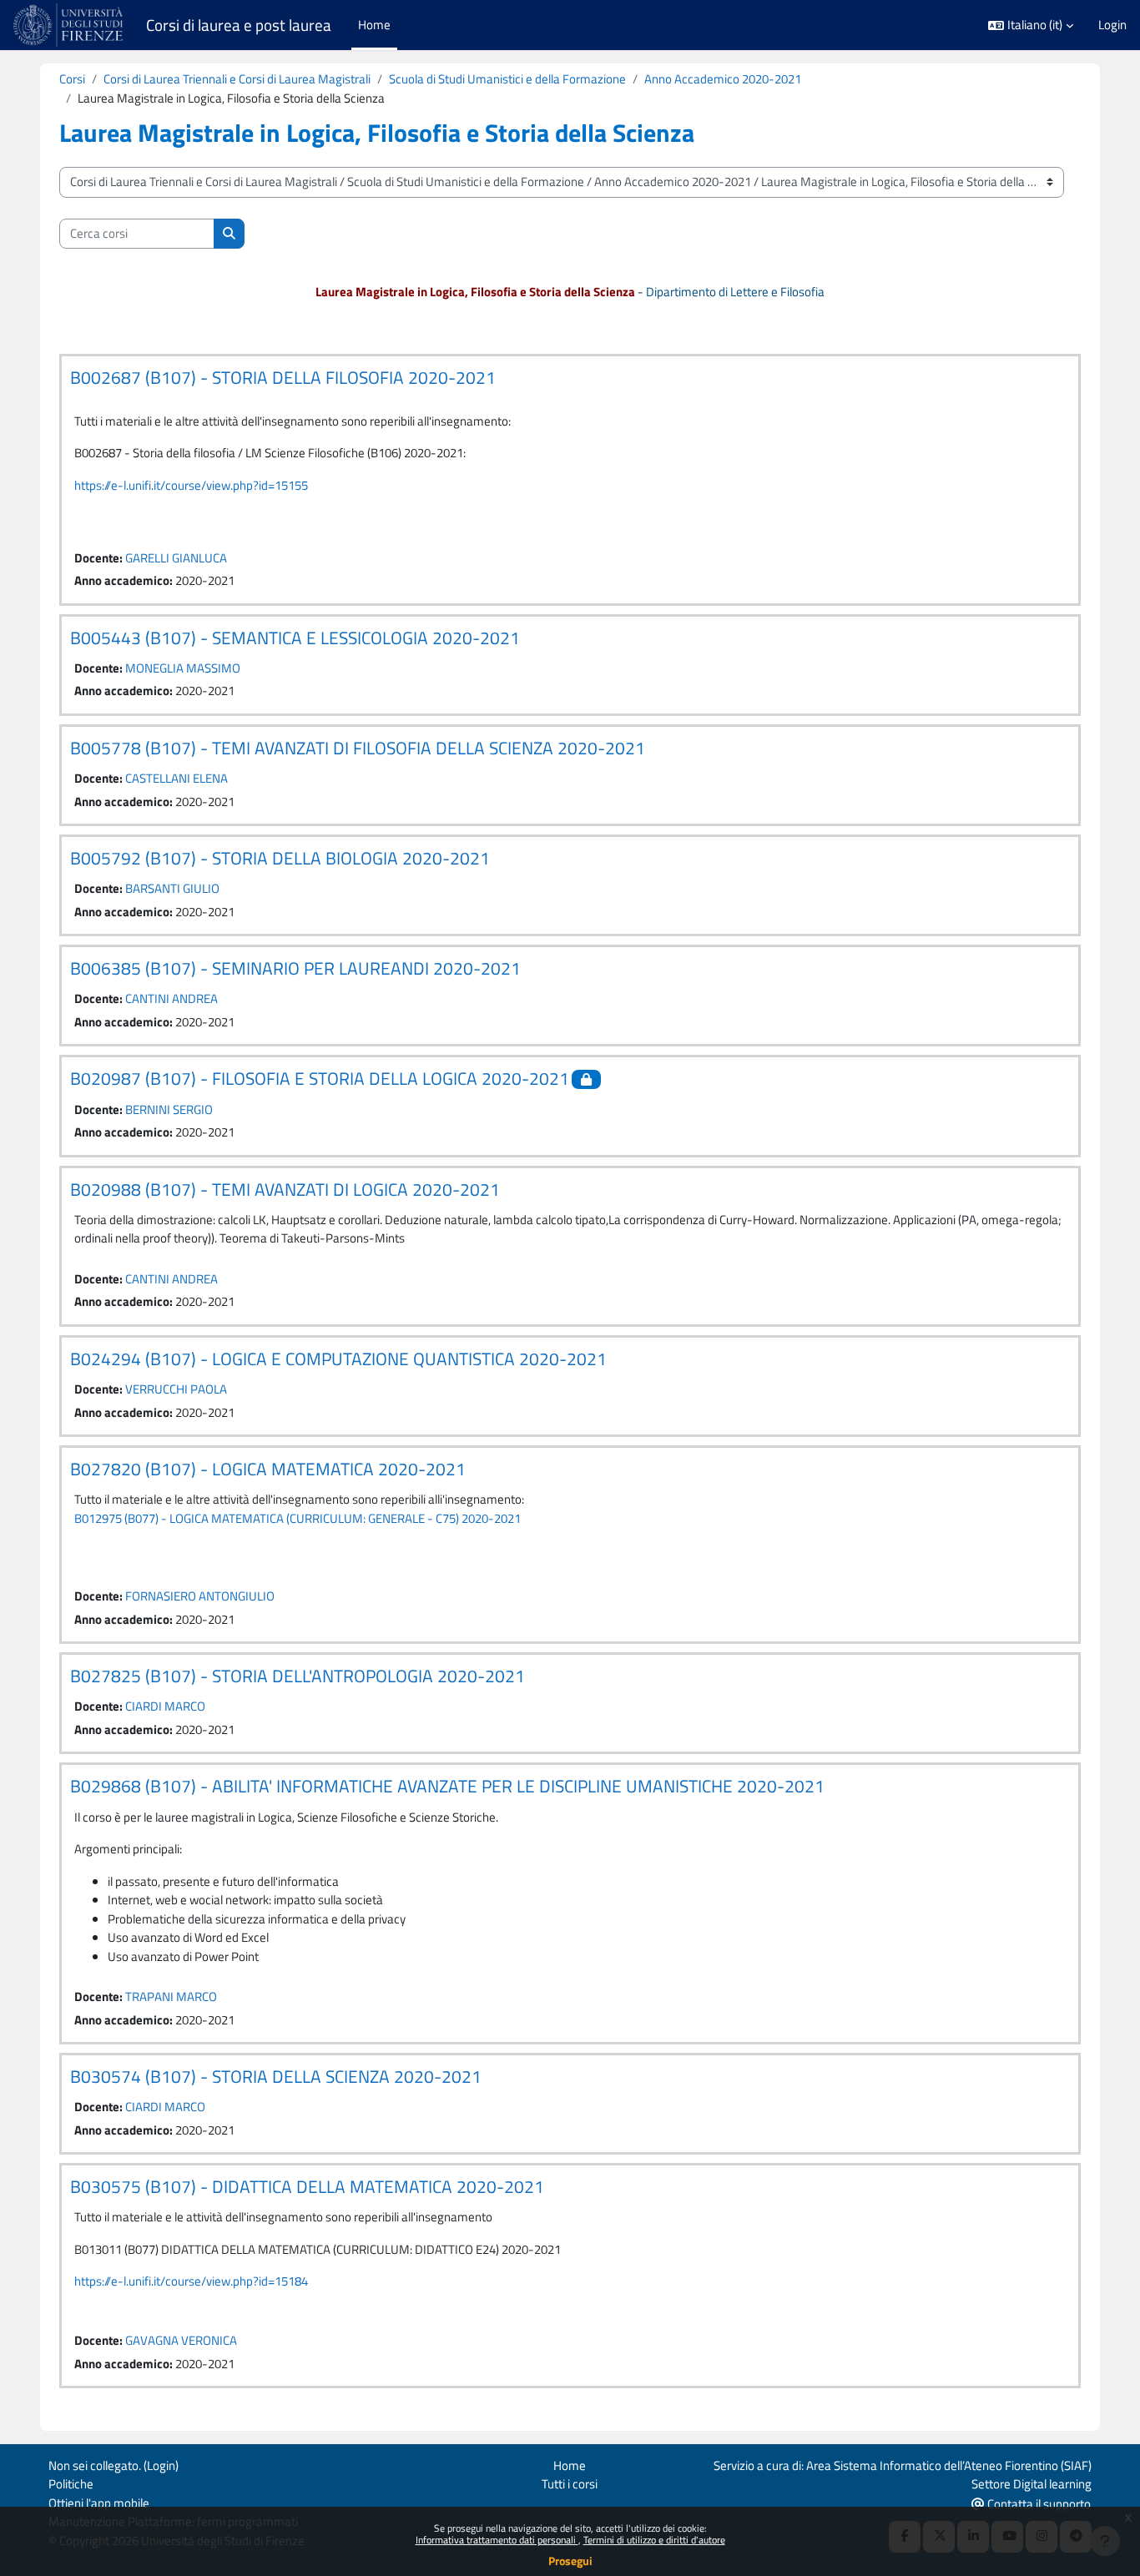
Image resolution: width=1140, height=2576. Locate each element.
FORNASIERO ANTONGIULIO (200, 1596)
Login (1112, 25)
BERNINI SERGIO (169, 1109)
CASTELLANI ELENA (177, 778)
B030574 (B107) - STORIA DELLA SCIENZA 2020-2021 (276, 2076)
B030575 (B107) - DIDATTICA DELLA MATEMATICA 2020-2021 (307, 2186)
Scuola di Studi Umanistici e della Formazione (507, 79)
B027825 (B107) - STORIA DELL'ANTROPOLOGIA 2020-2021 (298, 1676)
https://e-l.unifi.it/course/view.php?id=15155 (191, 485)
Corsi (72, 79)
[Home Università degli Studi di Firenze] (70, 25)
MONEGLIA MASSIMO (183, 668)
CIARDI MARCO (165, 1706)
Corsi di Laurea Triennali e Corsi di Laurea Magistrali (237, 79)
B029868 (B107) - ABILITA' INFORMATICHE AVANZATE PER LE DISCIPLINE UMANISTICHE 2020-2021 (447, 1786)
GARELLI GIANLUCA (176, 558)
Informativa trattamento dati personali (497, 2540)
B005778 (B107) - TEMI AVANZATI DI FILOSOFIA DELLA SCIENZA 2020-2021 (358, 748)
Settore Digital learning (1032, 2484)
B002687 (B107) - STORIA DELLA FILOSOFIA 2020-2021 (283, 377)
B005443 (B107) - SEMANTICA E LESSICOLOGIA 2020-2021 (295, 638)
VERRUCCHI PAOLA (176, 1389)
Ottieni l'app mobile (99, 2503)
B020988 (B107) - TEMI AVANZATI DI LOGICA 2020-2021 (285, 1189)
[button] (1031, 25)
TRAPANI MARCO (171, 1996)
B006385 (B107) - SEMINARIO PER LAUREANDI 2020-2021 (295, 968)
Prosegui (570, 2561)
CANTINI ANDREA (172, 998)
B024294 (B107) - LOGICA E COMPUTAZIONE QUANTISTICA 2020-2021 (338, 1359)
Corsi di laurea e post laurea (239, 25)
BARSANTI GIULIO (172, 888)
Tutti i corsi (570, 2484)
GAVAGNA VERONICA (181, 2340)
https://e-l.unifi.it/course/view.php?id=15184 (191, 2281)
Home (570, 2465)
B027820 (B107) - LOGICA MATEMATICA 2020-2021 (268, 1469)
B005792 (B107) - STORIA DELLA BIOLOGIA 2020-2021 (280, 858)
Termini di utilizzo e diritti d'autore (654, 2540)
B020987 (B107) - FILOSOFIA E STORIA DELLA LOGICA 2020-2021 (320, 1078)
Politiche (71, 2484)
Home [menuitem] (374, 25)
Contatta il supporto (1038, 2504)
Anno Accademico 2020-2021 (723, 79)
